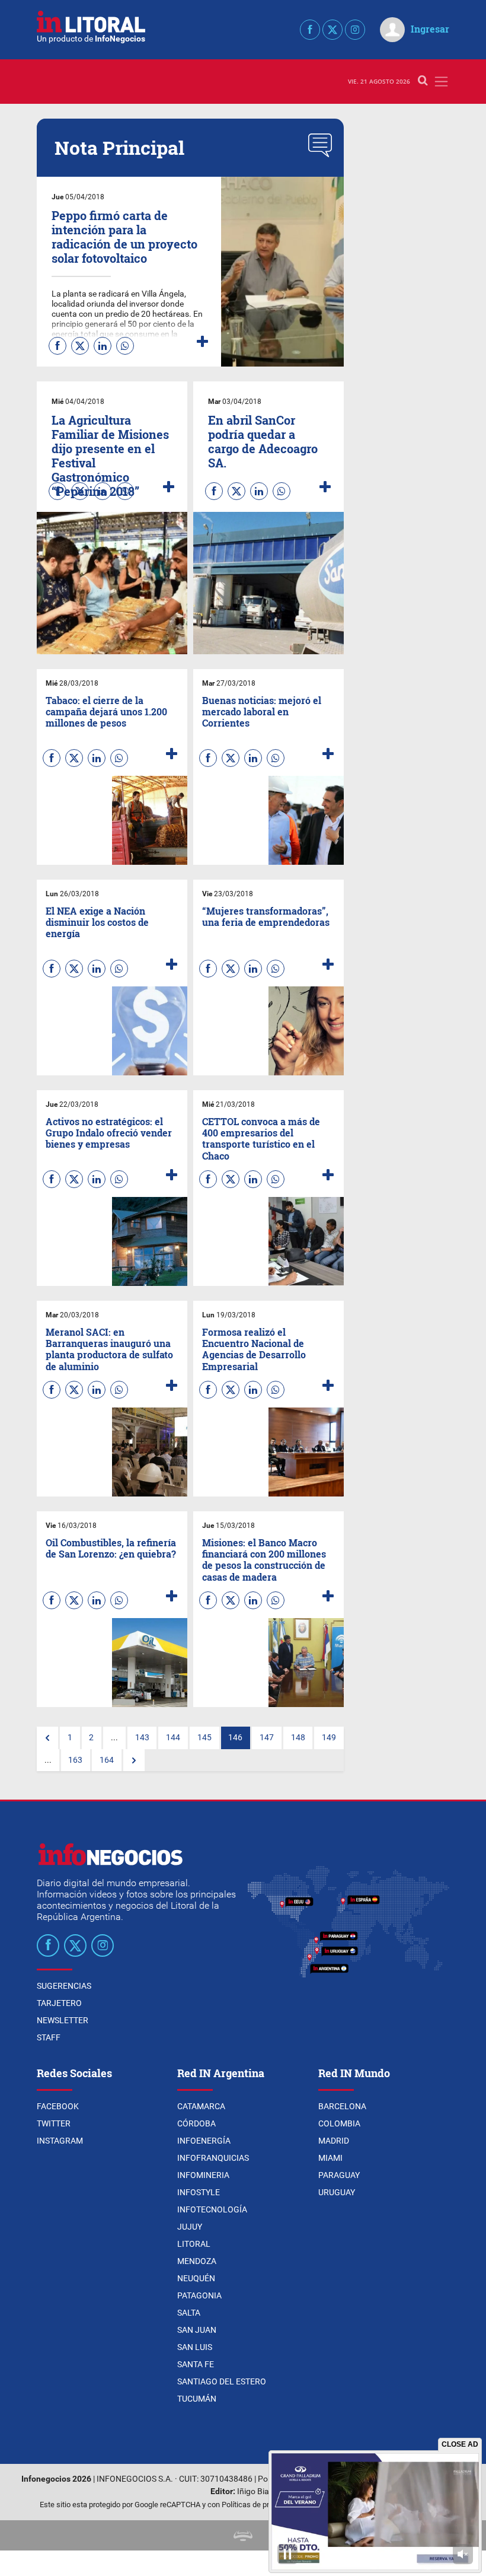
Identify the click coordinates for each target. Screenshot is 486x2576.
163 (75, 1760)
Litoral (194, 2244)
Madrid (334, 2141)
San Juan (197, 2330)
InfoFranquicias (213, 2158)
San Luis (195, 2347)
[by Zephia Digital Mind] (243, 2535)
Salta (189, 2313)
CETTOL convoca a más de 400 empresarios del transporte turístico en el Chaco (261, 1139)
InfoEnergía (204, 2141)
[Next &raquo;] (134, 1760)
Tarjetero (59, 2003)
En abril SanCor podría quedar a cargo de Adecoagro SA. (263, 441)
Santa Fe (196, 2364)
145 (204, 1738)
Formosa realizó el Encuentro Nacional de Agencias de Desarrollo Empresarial (254, 1349)
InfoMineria (203, 2175)
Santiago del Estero (222, 2381)
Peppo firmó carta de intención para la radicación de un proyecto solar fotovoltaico (124, 237)
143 (142, 1738)
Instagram (60, 2141)
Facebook (58, 2106)
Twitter (54, 2123)
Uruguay (337, 2192)
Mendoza (197, 2261)
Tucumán (197, 2399)
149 (329, 1738)
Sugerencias (64, 1986)
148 (298, 1738)
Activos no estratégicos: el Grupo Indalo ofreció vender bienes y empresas (109, 1133)
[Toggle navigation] (441, 82)
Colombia (339, 2123)
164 (107, 1760)
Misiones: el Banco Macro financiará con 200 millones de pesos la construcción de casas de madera (264, 1560)
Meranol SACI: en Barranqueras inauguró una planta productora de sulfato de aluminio (109, 1349)
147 (267, 1738)
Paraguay (339, 2175)
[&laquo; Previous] (47, 1738)
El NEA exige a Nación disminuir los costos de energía (97, 922)
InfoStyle (199, 2192)
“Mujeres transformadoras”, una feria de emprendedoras (266, 916)
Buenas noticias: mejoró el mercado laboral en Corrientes (262, 711)
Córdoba (196, 2123)
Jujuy (190, 2227)
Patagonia (199, 2295)
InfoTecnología (212, 2209)
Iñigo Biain (256, 2491)
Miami (330, 2158)
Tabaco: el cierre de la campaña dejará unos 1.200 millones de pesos (106, 711)
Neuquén (196, 2278)
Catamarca (201, 2106)
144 (173, 1738)
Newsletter (63, 2020)
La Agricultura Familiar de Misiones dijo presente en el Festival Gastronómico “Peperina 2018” (110, 456)
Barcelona (342, 2106)
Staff (49, 2037)
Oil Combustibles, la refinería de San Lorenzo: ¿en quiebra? (111, 1548)
